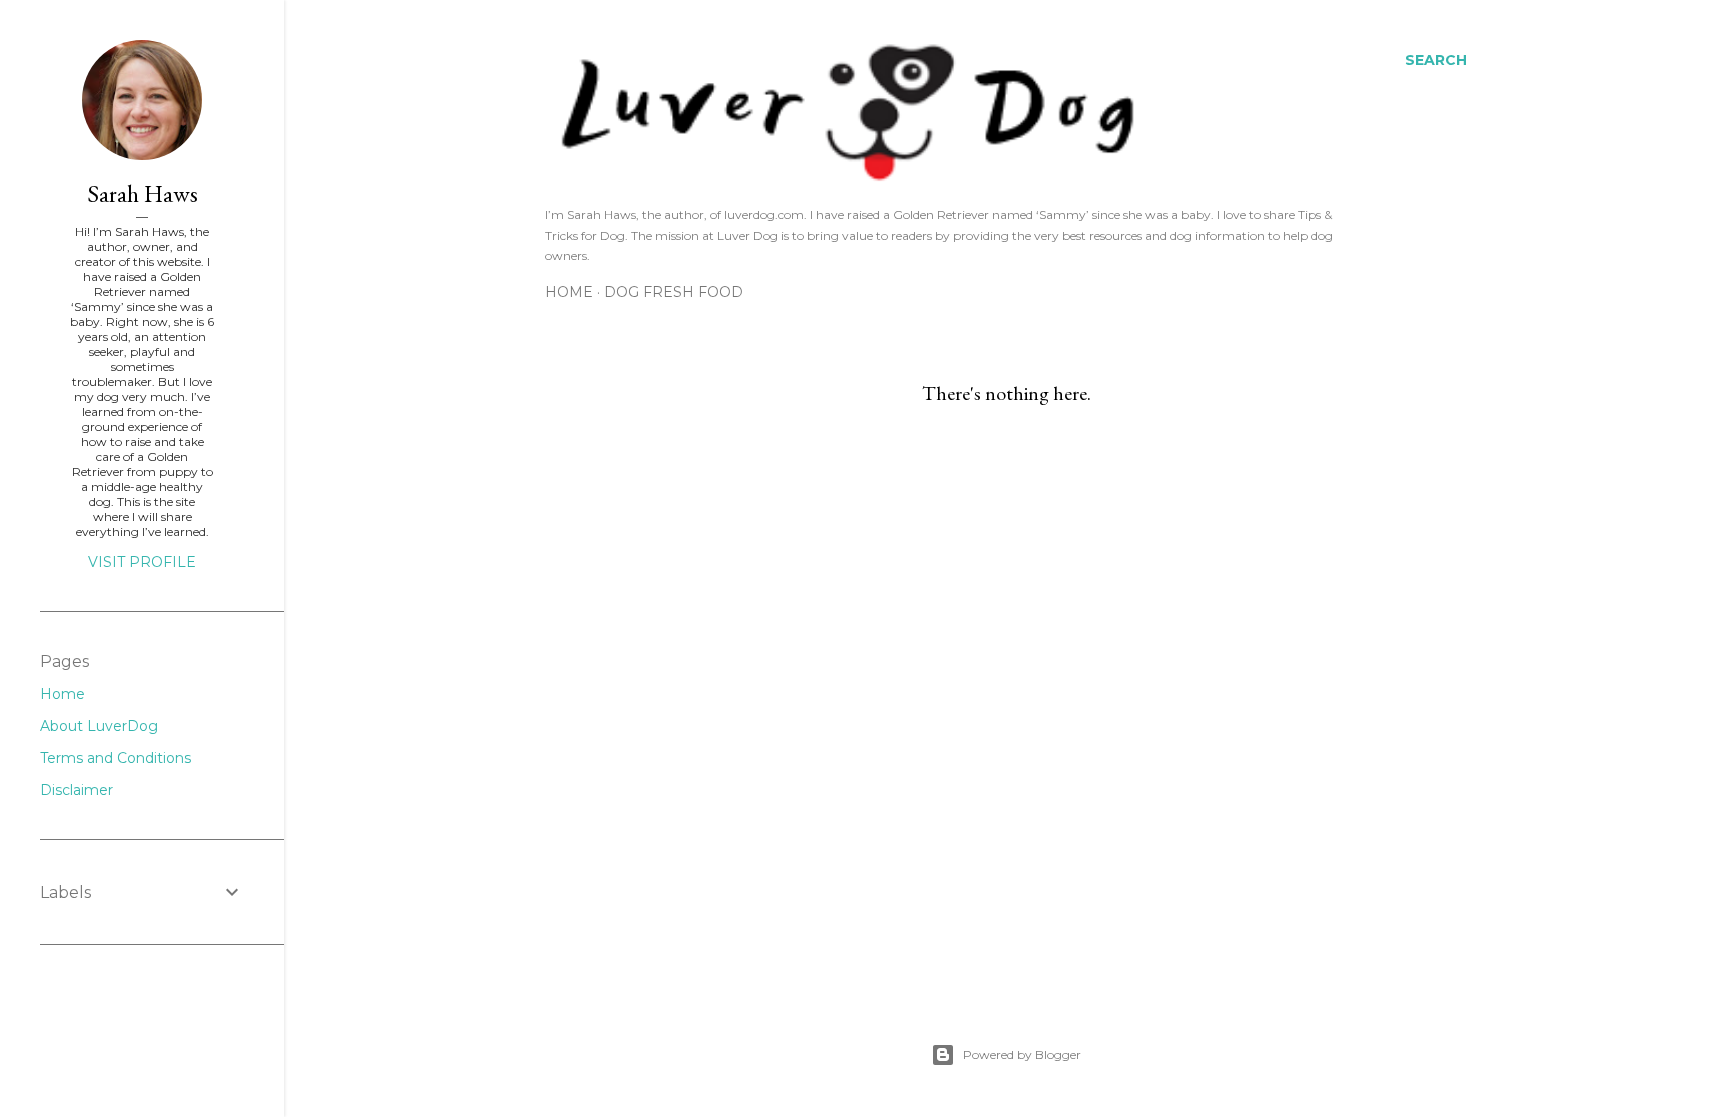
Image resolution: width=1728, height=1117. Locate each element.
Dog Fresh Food (673, 292)
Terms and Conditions (115, 758)
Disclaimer (76, 790)
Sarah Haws (142, 193)
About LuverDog (99, 726)
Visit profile (142, 562)
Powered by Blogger (1022, 1054)
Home (569, 292)
